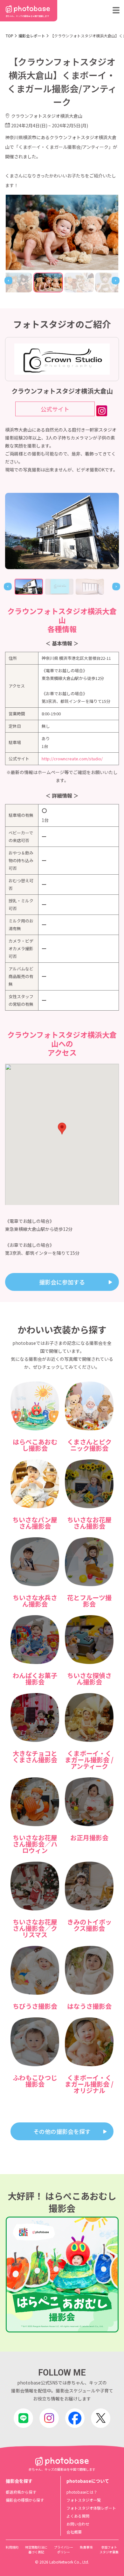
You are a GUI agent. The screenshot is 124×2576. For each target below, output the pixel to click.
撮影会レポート (32, 36)
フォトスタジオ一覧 (84, 2500)
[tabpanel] (62, 531)
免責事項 (86, 2547)
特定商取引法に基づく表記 (36, 2550)
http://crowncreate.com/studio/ (72, 759)
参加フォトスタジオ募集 (109, 2550)
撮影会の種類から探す (25, 2500)
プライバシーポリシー (64, 2550)
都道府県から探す (21, 2492)
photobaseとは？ (82, 2492)
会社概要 (74, 2532)
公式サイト (55, 409)
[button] (62, 1129)
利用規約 (12, 2547)
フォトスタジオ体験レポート (91, 2508)
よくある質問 (78, 2516)
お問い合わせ (78, 2524)
